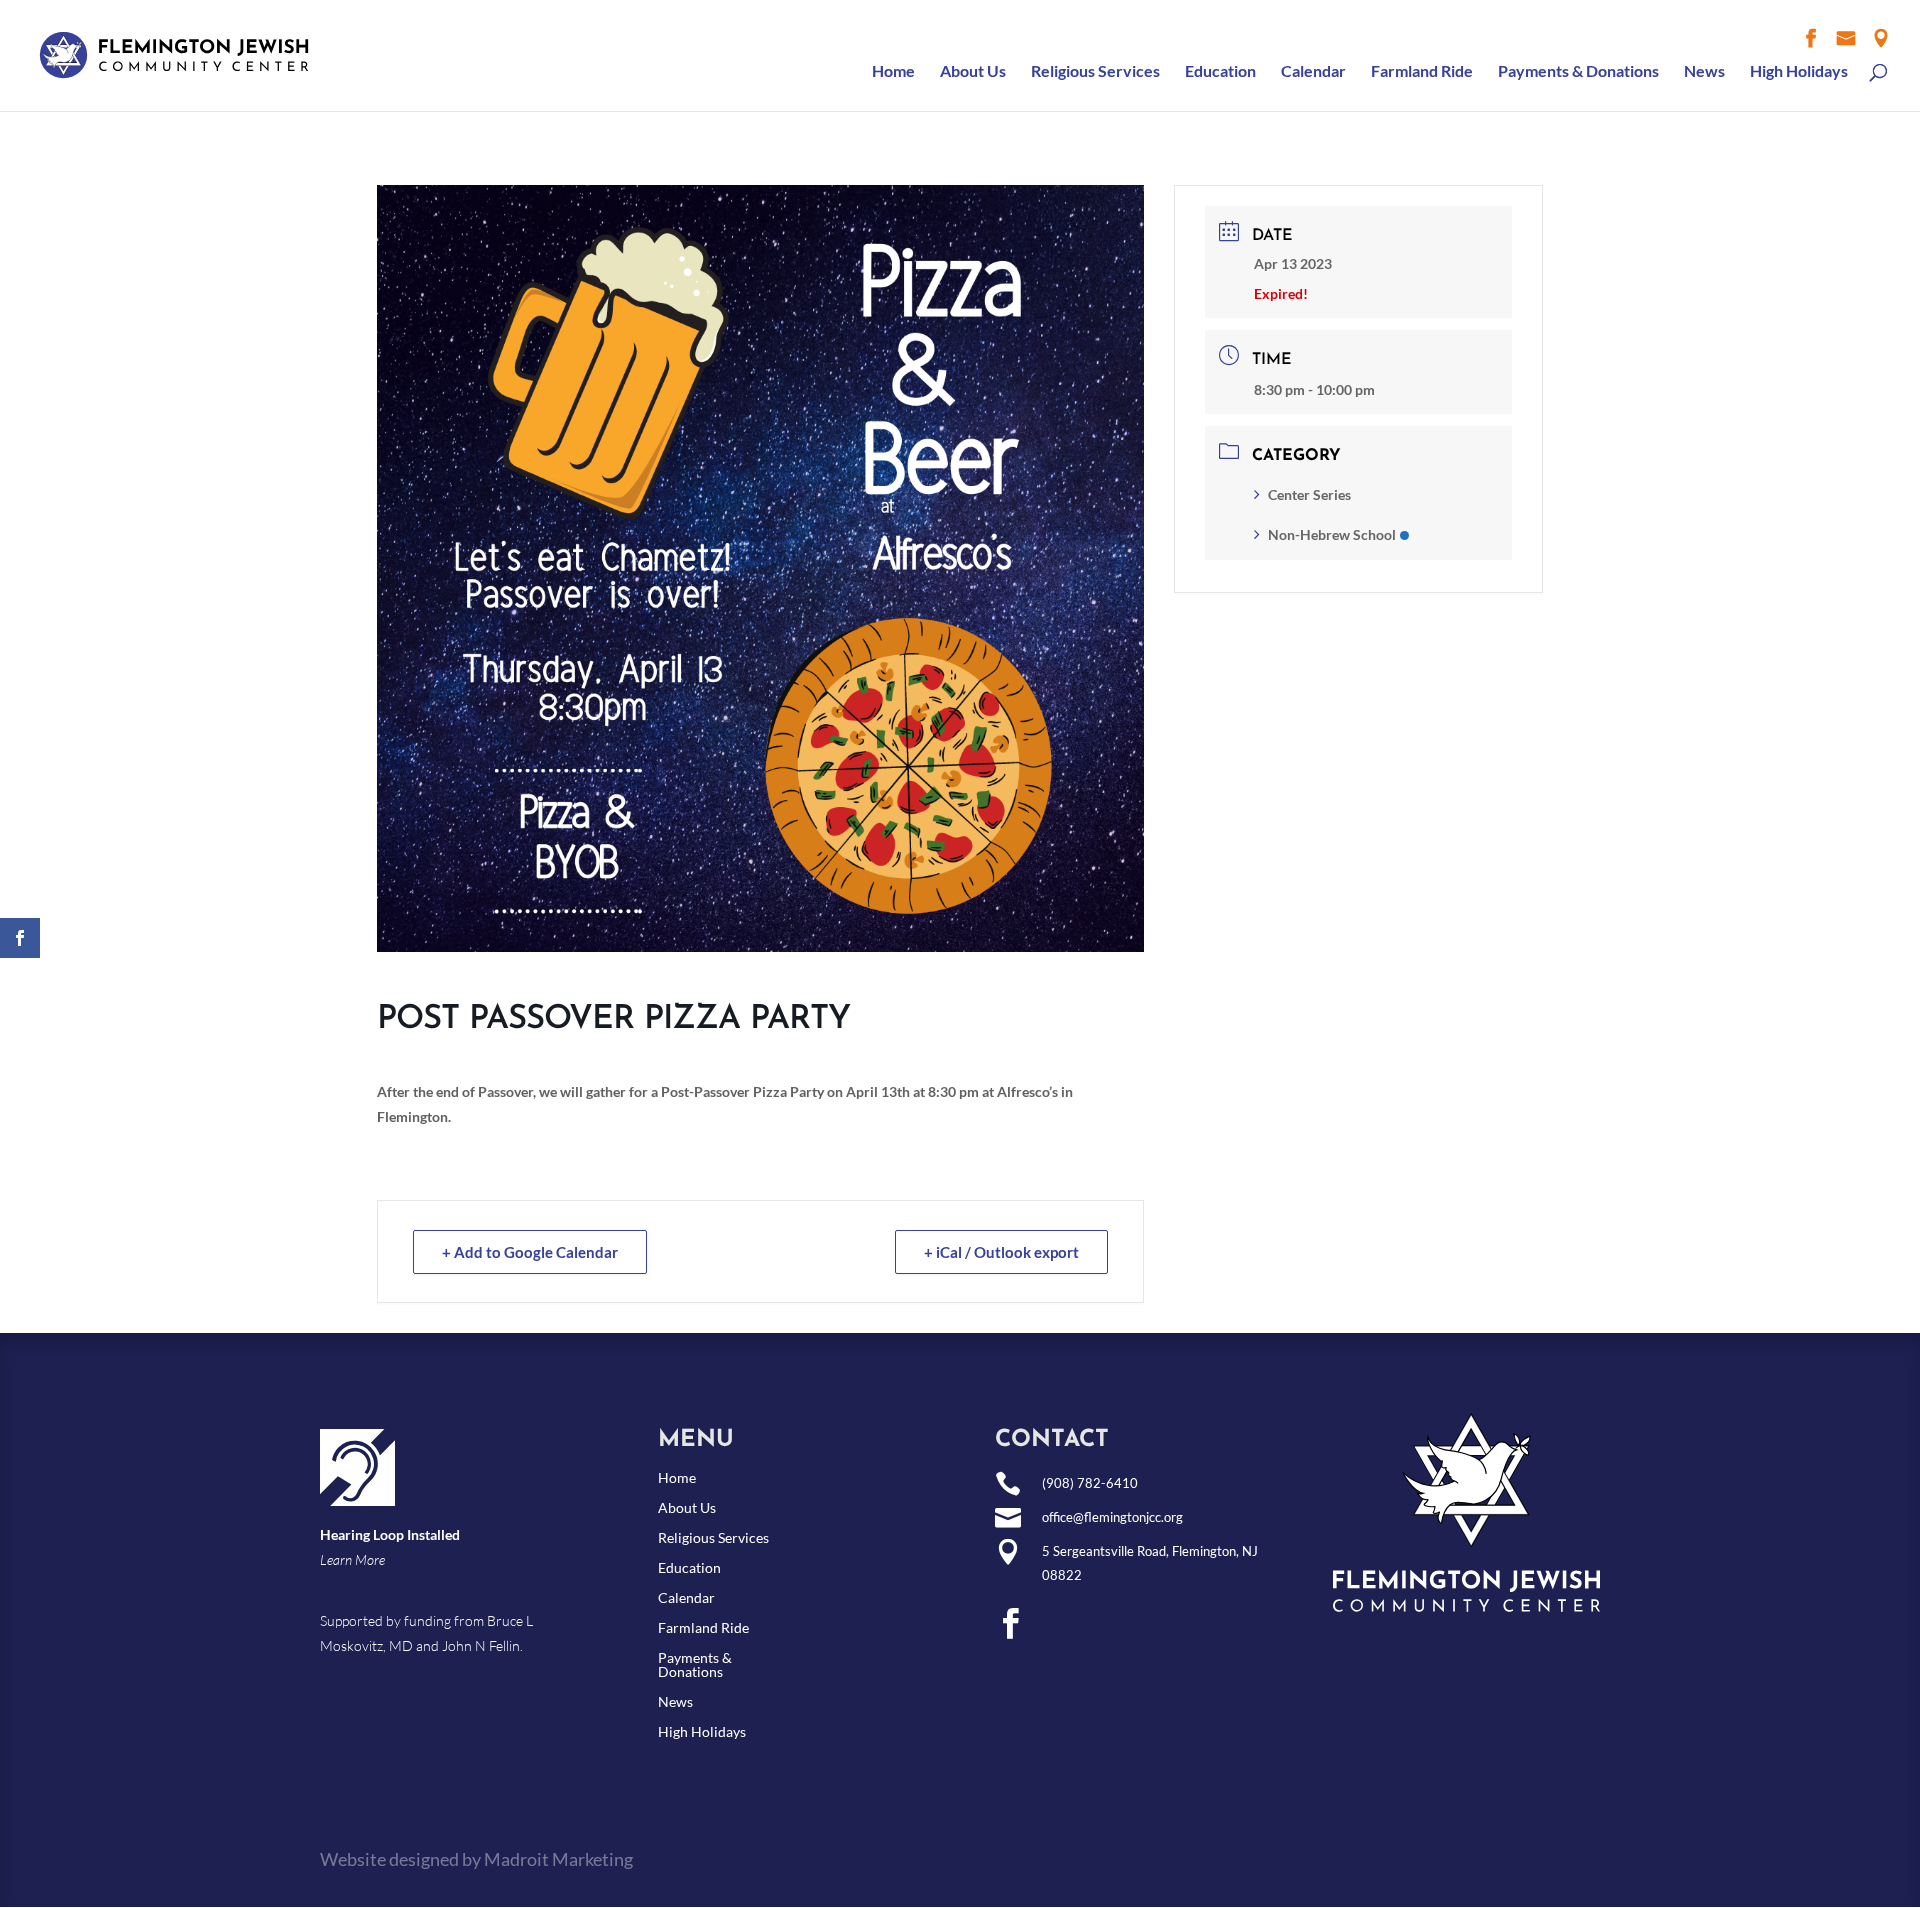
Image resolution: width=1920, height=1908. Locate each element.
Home (893, 72)
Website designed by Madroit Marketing (476, 1859)
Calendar (1313, 72)
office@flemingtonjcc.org (1112, 1517)
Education (1220, 72)
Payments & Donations (1578, 72)
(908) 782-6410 (1090, 1483)
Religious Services (1095, 72)
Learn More (352, 1559)
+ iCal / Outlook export (1001, 1252)
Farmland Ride (1422, 72)
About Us (973, 72)
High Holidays (1799, 72)
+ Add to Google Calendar (530, 1252)
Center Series (1309, 494)
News (1704, 72)
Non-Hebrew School (1332, 534)
